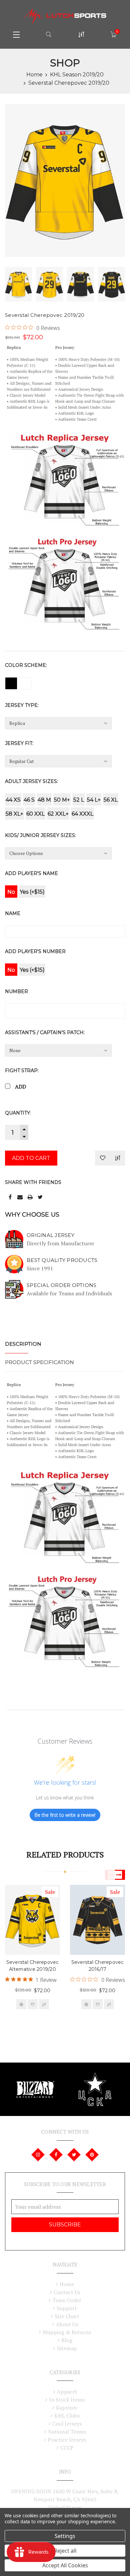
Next (120, 1875)
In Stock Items (67, 2400)
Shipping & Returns (67, 2332)
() (117, 32)
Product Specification (39, 1362)
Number (16, 991)
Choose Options (21, 2004)
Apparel (67, 2392)
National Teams (67, 2432)
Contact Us (67, 2292)
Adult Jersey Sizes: (31, 781)
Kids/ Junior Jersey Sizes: (40, 835)
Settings (65, 2536)
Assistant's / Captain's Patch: (45, 1032)
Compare (118, 1158)
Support (67, 2308)
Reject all (65, 2551)
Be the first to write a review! (65, 1815)
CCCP (67, 2448)
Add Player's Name (31, 873)
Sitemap (67, 2348)
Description (23, 1344)
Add (20, 1087)
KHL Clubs (67, 2416)
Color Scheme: (26, 665)
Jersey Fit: (19, 743)
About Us (67, 2324)
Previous (110, 1875)
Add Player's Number (35, 951)
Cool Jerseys (67, 2424)
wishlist (33, 2004)
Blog (67, 2340)
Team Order (67, 2300)
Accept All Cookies (65, 2565)
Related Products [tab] (65, 1854)
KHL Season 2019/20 (77, 75)
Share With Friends (33, 1182)
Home (34, 75)
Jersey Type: (22, 705)
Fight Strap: (22, 1070)
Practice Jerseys (67, 2440)
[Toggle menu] (16, 34)
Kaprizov (67, 2408)
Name (13, 913)
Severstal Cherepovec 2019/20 (69, 83)
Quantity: (18, 1113)
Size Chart (67, 2316)
